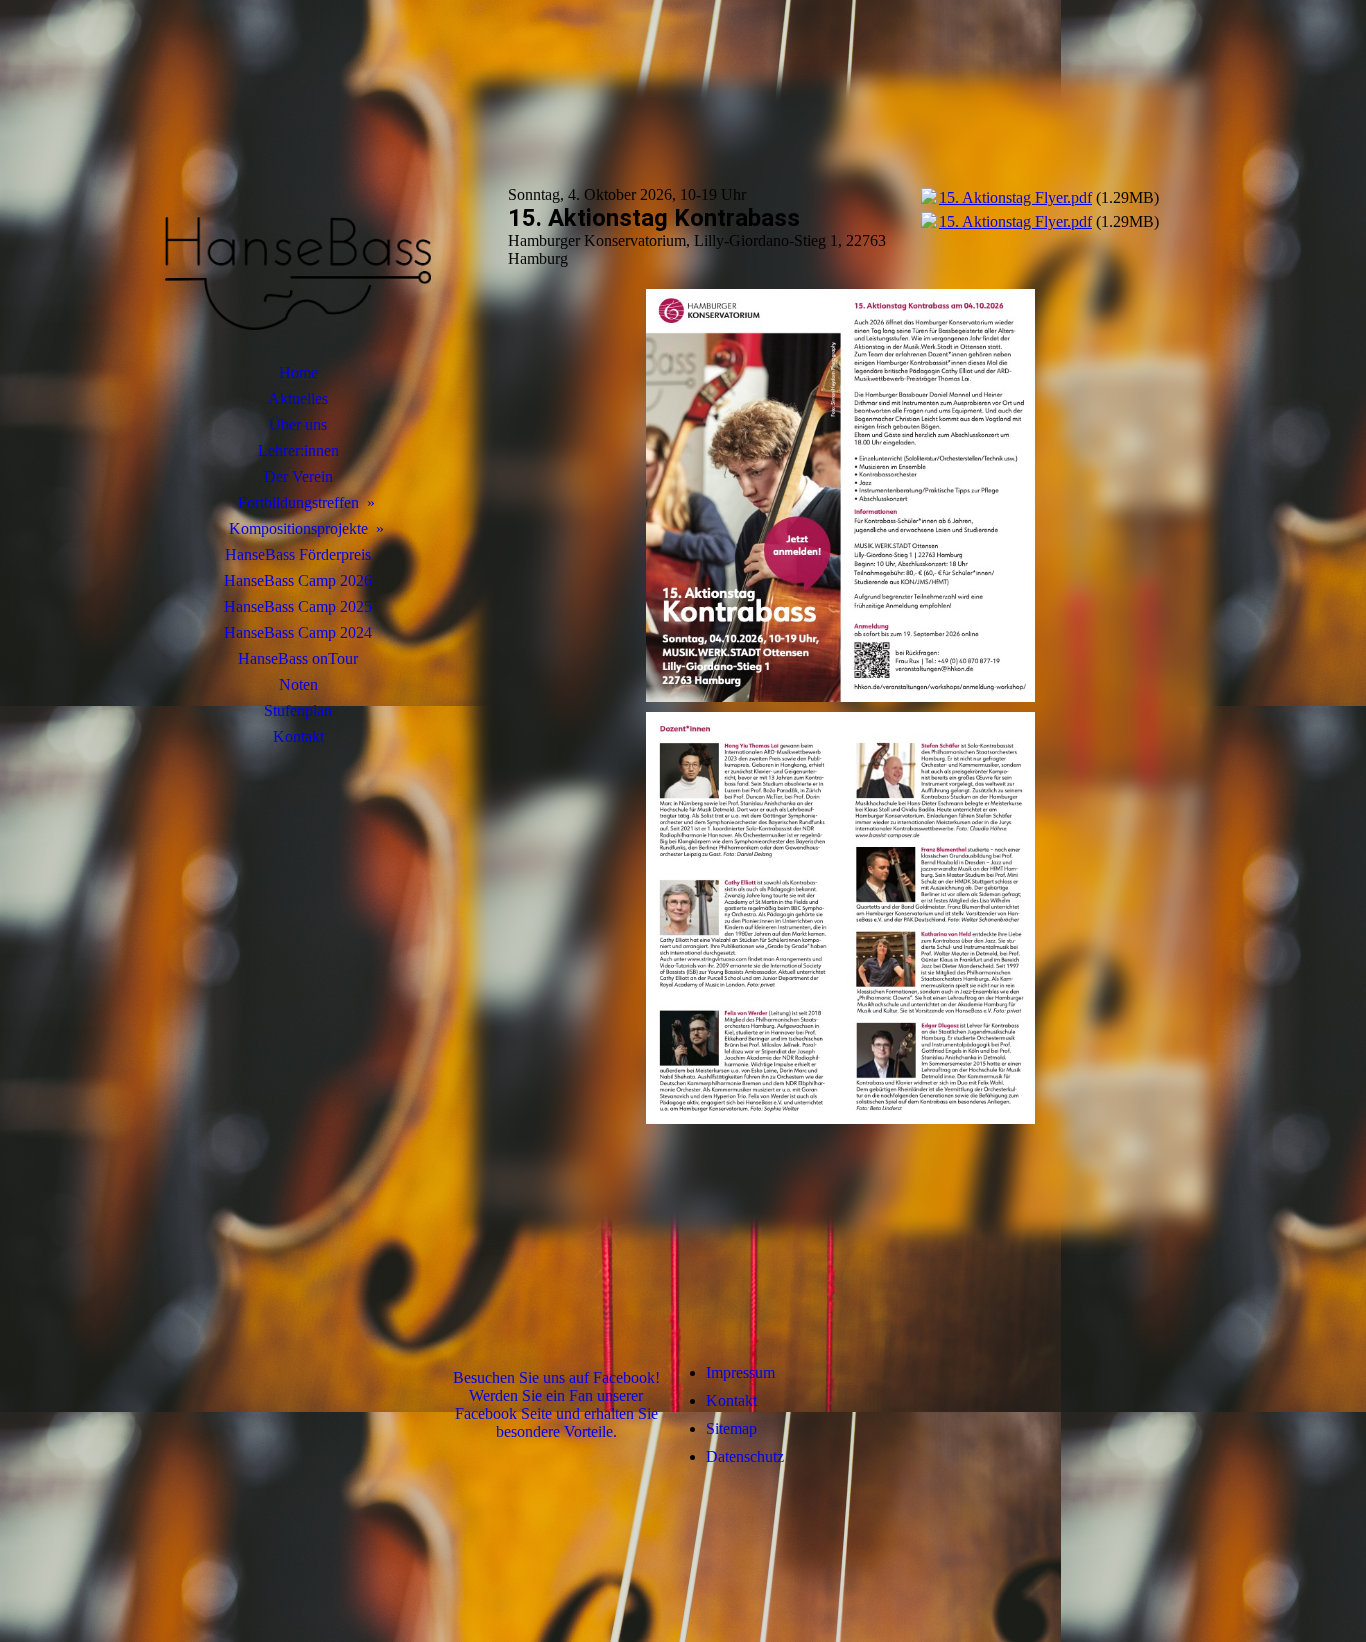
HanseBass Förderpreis (298, 554)
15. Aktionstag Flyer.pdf (1015, 197)
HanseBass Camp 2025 (298, 606)
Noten (298, 684)
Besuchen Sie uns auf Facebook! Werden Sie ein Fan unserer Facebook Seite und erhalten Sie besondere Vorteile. (556, 1404)
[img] (298, 205)
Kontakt (298, 736)
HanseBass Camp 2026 (298, 580)
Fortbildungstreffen (298, 502)
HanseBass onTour (298, 658)
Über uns (298, 424)
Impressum (740, 1372)
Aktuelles (298, 398)
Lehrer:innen (298, 450)
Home (298, 372)
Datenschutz (745, 1456)
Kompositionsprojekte (298, 528)
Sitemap (731, 1428)
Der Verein (298, 476)
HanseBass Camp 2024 (298, 632)
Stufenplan (298, 710)
